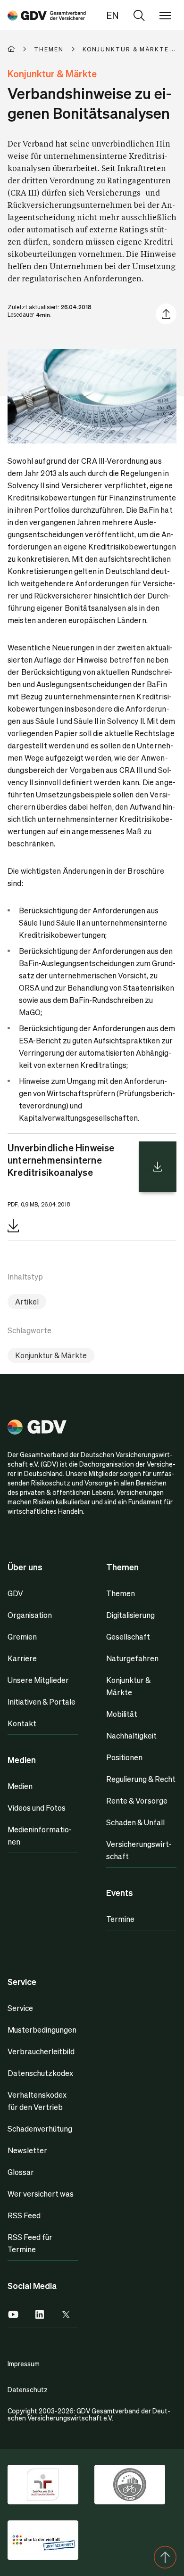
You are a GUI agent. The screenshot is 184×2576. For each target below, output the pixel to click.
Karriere (22, 1658)
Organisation (30, 1615)
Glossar (21, 2172)
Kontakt (22, 1723)
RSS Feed (24, 2215)
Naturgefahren (132, 1658)
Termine (120, 1919)
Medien (20, 1786)
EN (113, 15)
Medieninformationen (40, 1835)
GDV (15, 1593)
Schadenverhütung (40, 2129)
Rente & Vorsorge (137, 1801)
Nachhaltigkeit (131, 1735)
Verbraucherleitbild (41, 2051)
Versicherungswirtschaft (139, 1850)
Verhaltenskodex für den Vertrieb (37, 2101)
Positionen (124, 1757)
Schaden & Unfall (135, 1822)
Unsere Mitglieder (38, 1680)
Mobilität (122, 1714)
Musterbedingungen (42, 2030)
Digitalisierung (130, 1615)
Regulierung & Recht (141, 1779)
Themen (121, 1593)
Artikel (27, 1301)
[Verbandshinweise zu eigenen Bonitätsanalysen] (47, 15)
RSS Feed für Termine (30, 2243)
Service (20, 2008)
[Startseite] (21, 49)
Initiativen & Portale (42, 1702)
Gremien (22, 1637)
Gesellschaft (128, 1637)
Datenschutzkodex (40, 2073)
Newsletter (27, 2150)
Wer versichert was (41, 2194)
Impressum (24, 2363)
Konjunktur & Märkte (51, 1355)
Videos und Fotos (37, 1808)
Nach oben (165, 2557)
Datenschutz (28, 2389)
